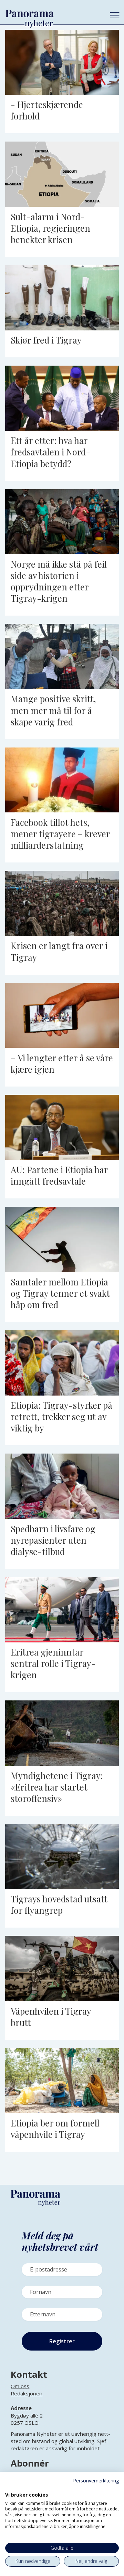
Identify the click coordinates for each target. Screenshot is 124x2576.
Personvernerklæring (96, 2481)
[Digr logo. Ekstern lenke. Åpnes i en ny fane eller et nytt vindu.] (10, 2487)
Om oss (20, 2386)
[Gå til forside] (52, 13)
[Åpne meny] (115, 15)
